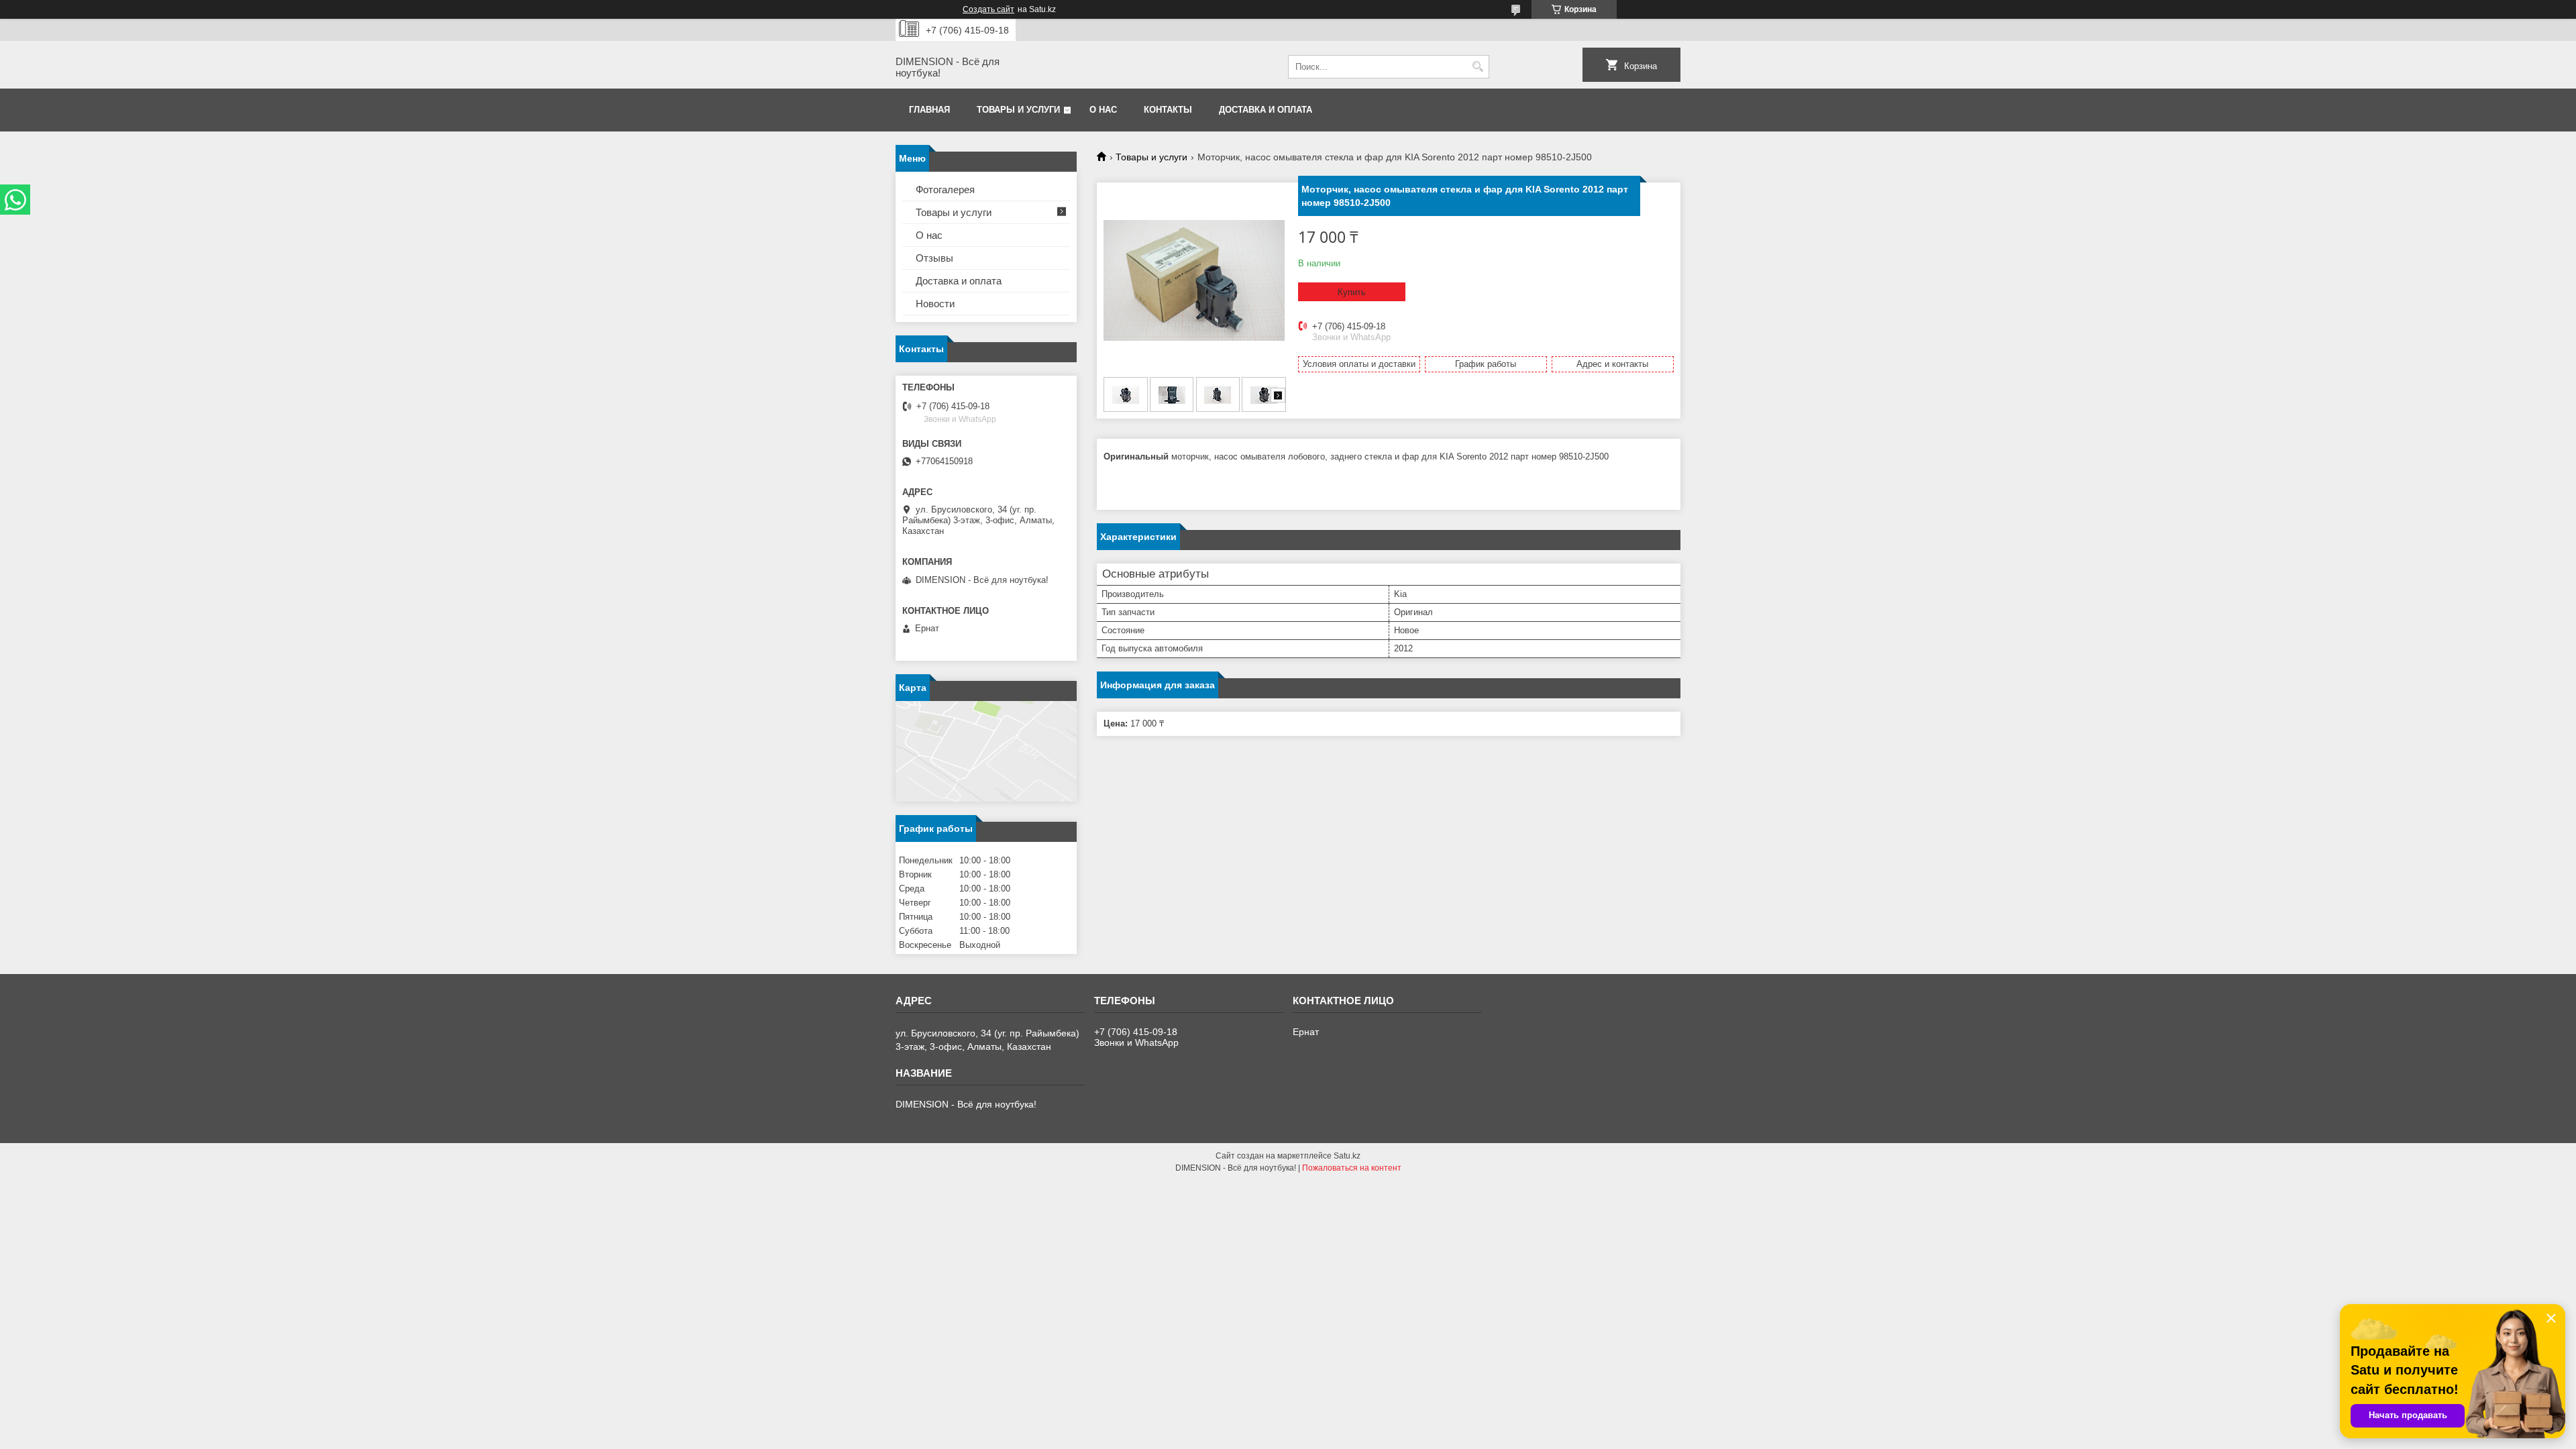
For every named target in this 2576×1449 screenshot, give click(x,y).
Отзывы (934, 258)
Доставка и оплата (1266, 110)
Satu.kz (1347, 1156)
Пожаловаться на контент (1352, 1168)
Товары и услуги (1018, 110)
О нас (1103, 110)
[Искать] (1478, 67)
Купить (1352, 292)
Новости (935, 304)
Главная (929, 110)
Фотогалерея (945, 190)
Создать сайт (988, 9)
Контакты (1168, 110)
